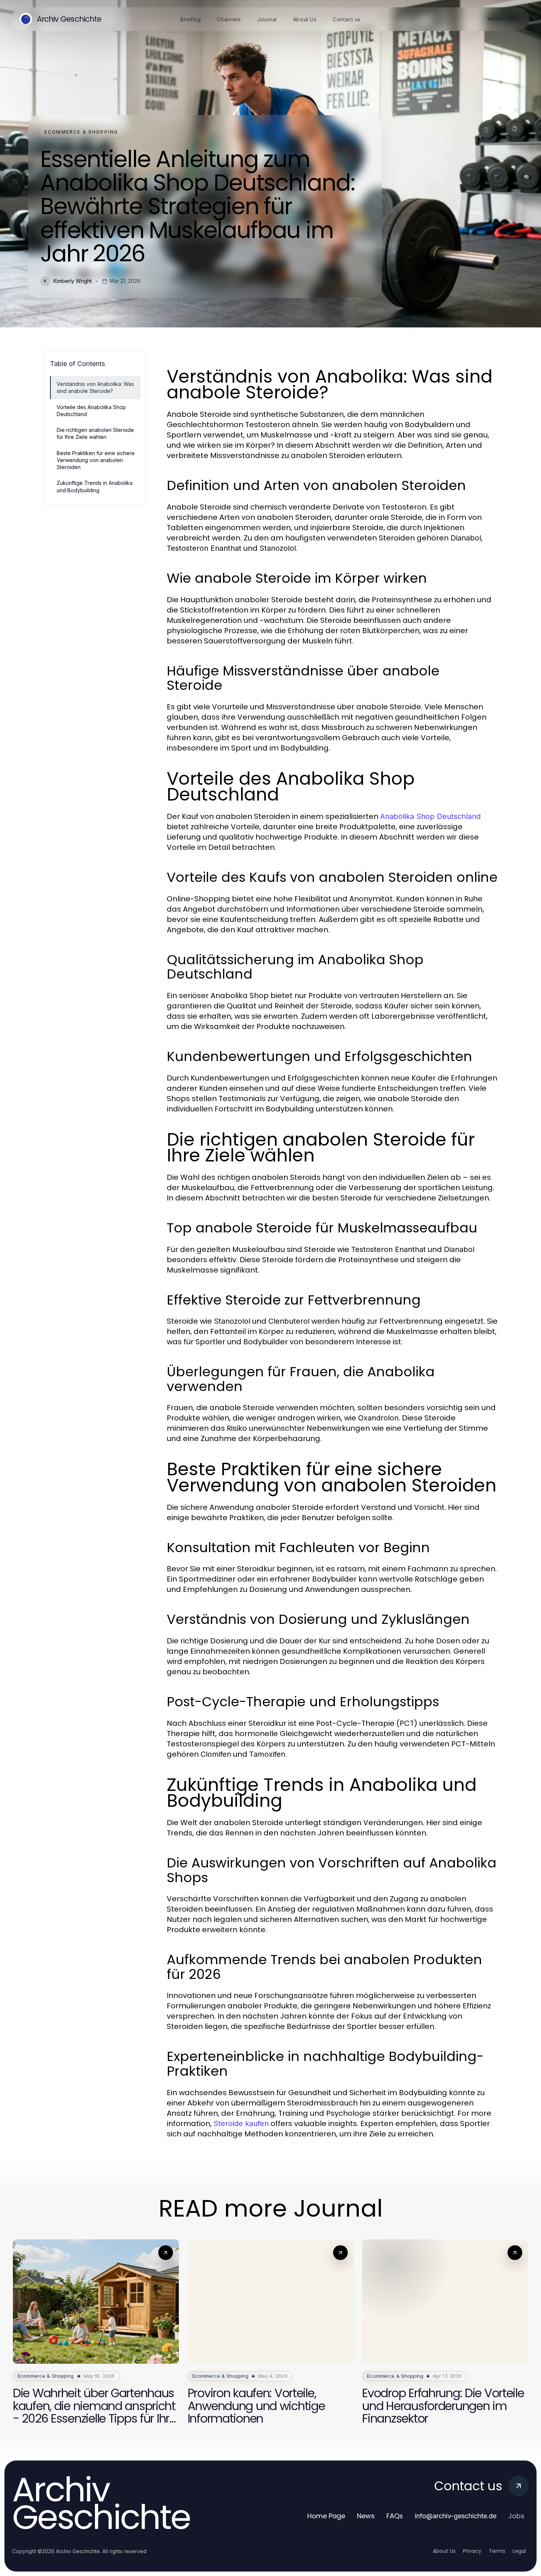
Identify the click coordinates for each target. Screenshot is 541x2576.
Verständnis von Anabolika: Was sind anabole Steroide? (95, 387)
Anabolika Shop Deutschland (430, 816)
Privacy (472, 2551)
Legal (519, 2551)
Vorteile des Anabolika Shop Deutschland (91, 411)
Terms (497, 2551)
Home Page (326, 2516)
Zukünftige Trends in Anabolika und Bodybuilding (95, 486)
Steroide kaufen (241, 2123)
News (366, 2516)
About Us (444, 2551)
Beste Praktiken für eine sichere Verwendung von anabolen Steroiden (96, 460)
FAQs (395, 2516)
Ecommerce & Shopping (81, 132)
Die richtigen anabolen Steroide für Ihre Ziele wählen (95, 433)
